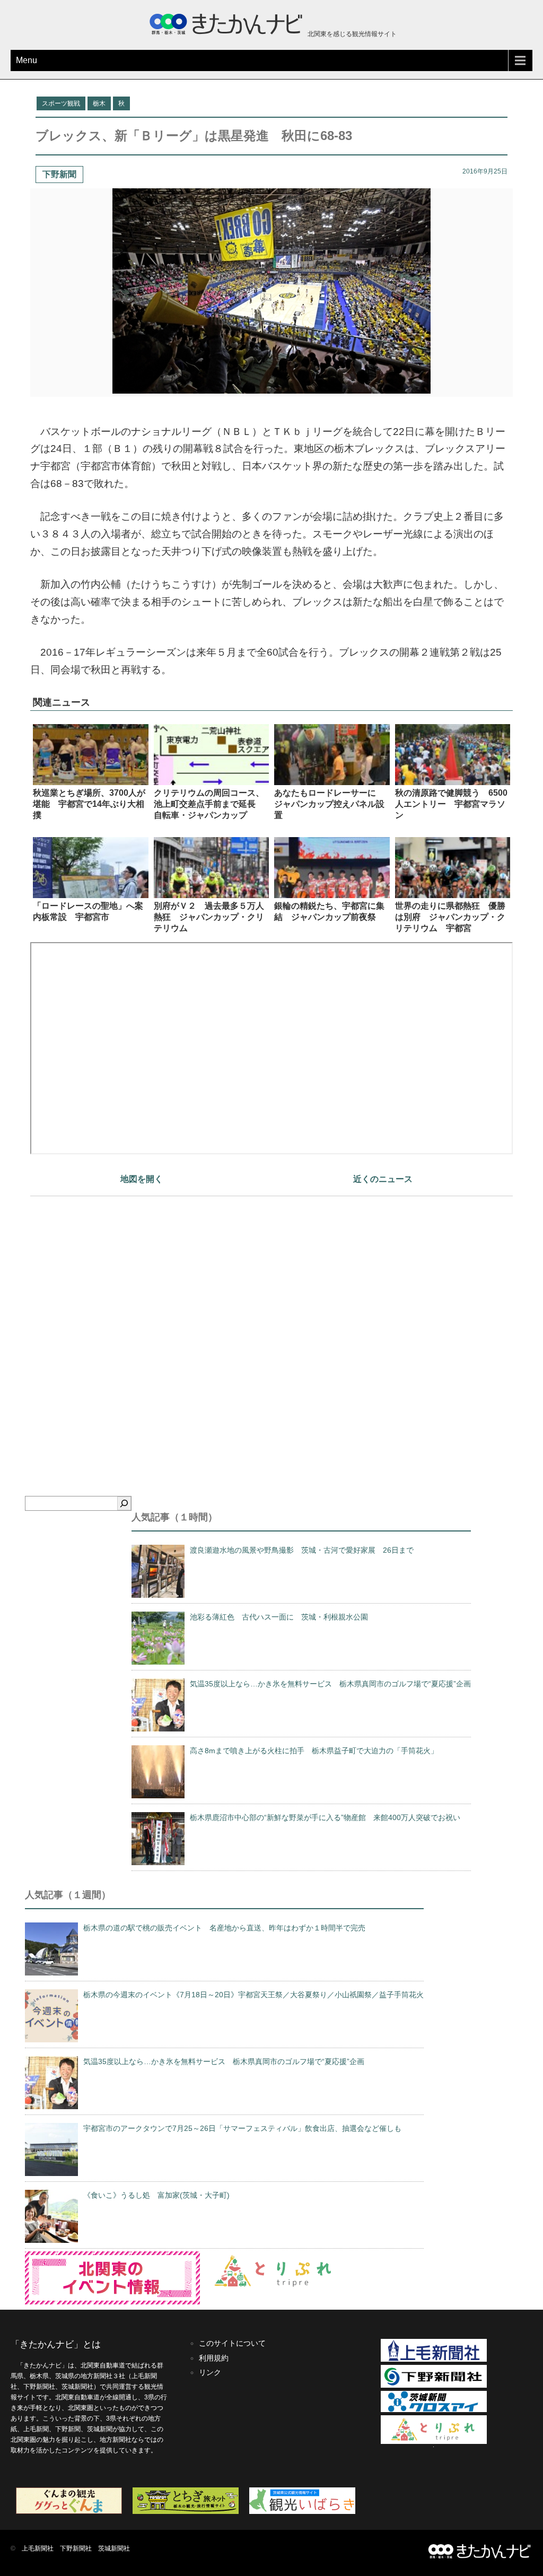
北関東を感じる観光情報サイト (351, 34)
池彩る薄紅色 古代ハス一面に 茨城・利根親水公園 (279, 1617)
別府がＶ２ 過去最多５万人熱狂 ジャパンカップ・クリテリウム (209, 917)
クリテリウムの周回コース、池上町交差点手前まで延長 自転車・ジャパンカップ (209, 804)
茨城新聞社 (114, 2548)
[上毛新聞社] (434, 2360)
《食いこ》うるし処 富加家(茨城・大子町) (156, 2195)
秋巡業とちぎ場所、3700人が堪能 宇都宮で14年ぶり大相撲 (89, 804)
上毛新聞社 (38, 2548)
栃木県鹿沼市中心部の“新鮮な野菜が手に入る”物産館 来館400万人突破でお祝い (325, 1817)
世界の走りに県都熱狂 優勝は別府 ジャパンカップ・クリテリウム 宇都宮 (450, 917)
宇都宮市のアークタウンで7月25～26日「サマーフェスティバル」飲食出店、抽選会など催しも (242, 2128)
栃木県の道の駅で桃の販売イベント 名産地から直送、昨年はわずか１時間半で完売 (224, 1928)
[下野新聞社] (434, 2386)
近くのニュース (383, 1179)
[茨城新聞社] (434, 2410)
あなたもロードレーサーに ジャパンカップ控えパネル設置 (329, 804)
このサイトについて (232, 2343)
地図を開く (142, 1179)
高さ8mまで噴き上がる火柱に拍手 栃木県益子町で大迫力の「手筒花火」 (314, 1751)
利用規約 (214, 2358)
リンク (210, 2372)
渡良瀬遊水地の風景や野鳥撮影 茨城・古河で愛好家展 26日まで (302, 1550)
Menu (27, 60)
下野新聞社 (76, 2548)
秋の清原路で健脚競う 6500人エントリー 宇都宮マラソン (451, 804)
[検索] (124, 1503)
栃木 (99, 103)
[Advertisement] (271, 1328)
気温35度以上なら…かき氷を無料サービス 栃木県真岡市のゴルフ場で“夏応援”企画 (330, 1684)
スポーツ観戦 (61, 103)
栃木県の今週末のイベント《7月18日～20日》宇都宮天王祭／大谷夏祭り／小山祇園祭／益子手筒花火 (253, 1995)
